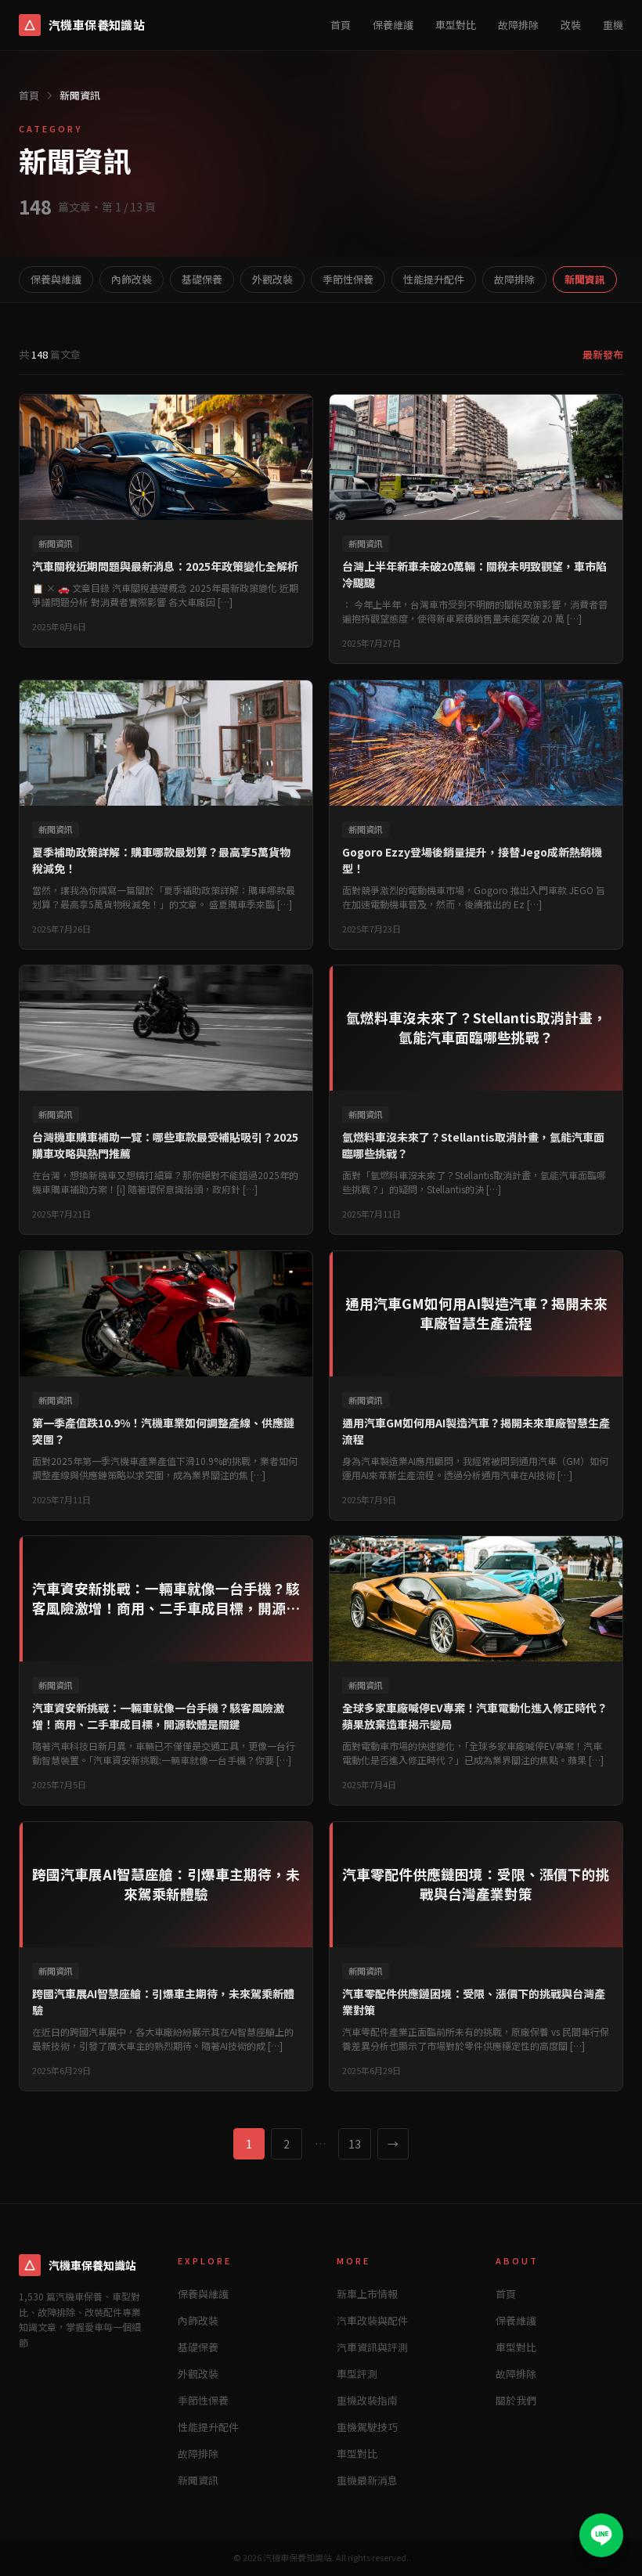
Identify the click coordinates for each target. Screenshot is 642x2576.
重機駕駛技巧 (367, 2427)
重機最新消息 (367, 2480)
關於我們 (516, 2400)
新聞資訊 (585, 279)
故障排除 (518, 25)
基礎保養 (202, 279)
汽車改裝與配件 (372, 2320)
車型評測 (357, 2374)
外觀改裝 (272, 279)
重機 (613, 25)
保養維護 (393, 25)
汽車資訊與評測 (372, 2347)
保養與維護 (56, 279)
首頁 (341, 25)
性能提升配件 (434, 279)
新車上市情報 (367, 2294)
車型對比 (456, 25)
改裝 (571, 25)
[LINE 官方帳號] (601, 2535)
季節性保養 (348, 279)
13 (355, 2144)
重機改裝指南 (367, 2400)
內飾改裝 (132, 279)
